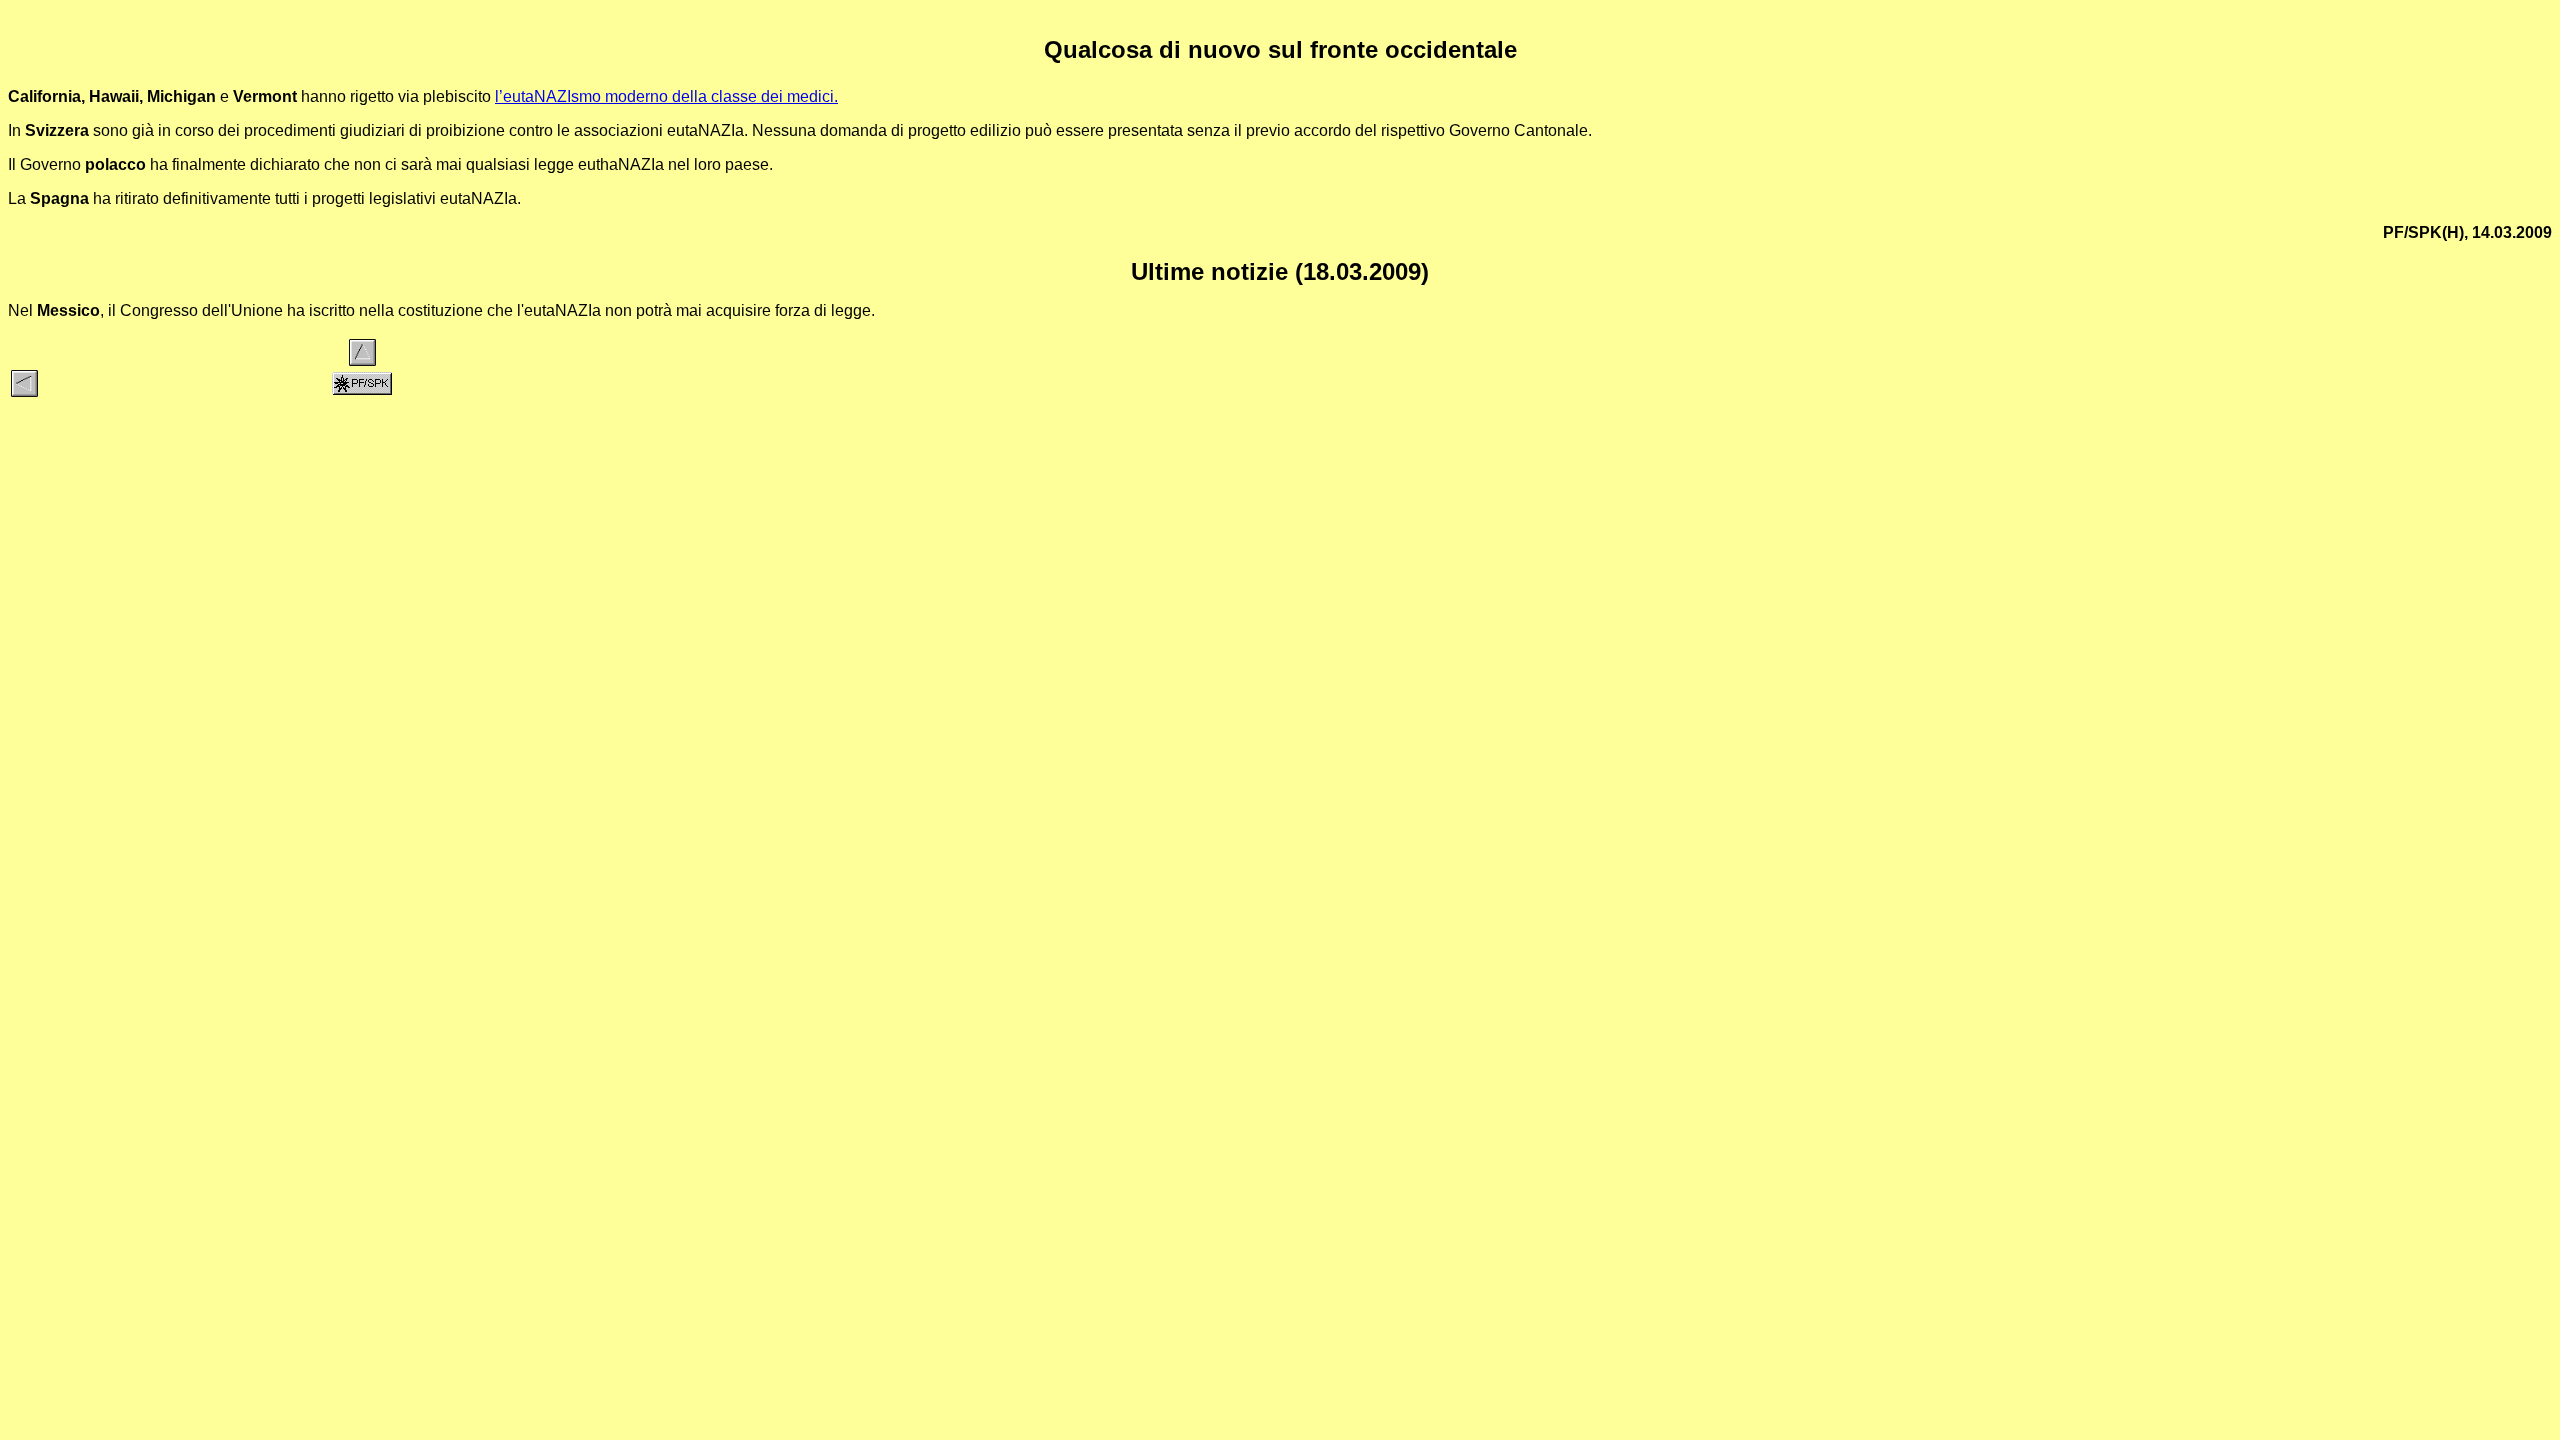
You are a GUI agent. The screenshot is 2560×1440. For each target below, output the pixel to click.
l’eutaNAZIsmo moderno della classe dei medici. (666, 96)
